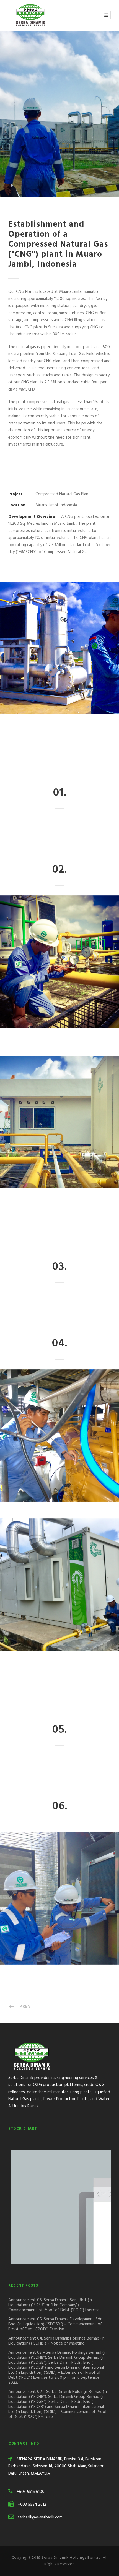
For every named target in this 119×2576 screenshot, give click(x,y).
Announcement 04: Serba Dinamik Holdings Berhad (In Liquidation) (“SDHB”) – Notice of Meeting (56, 2341)
